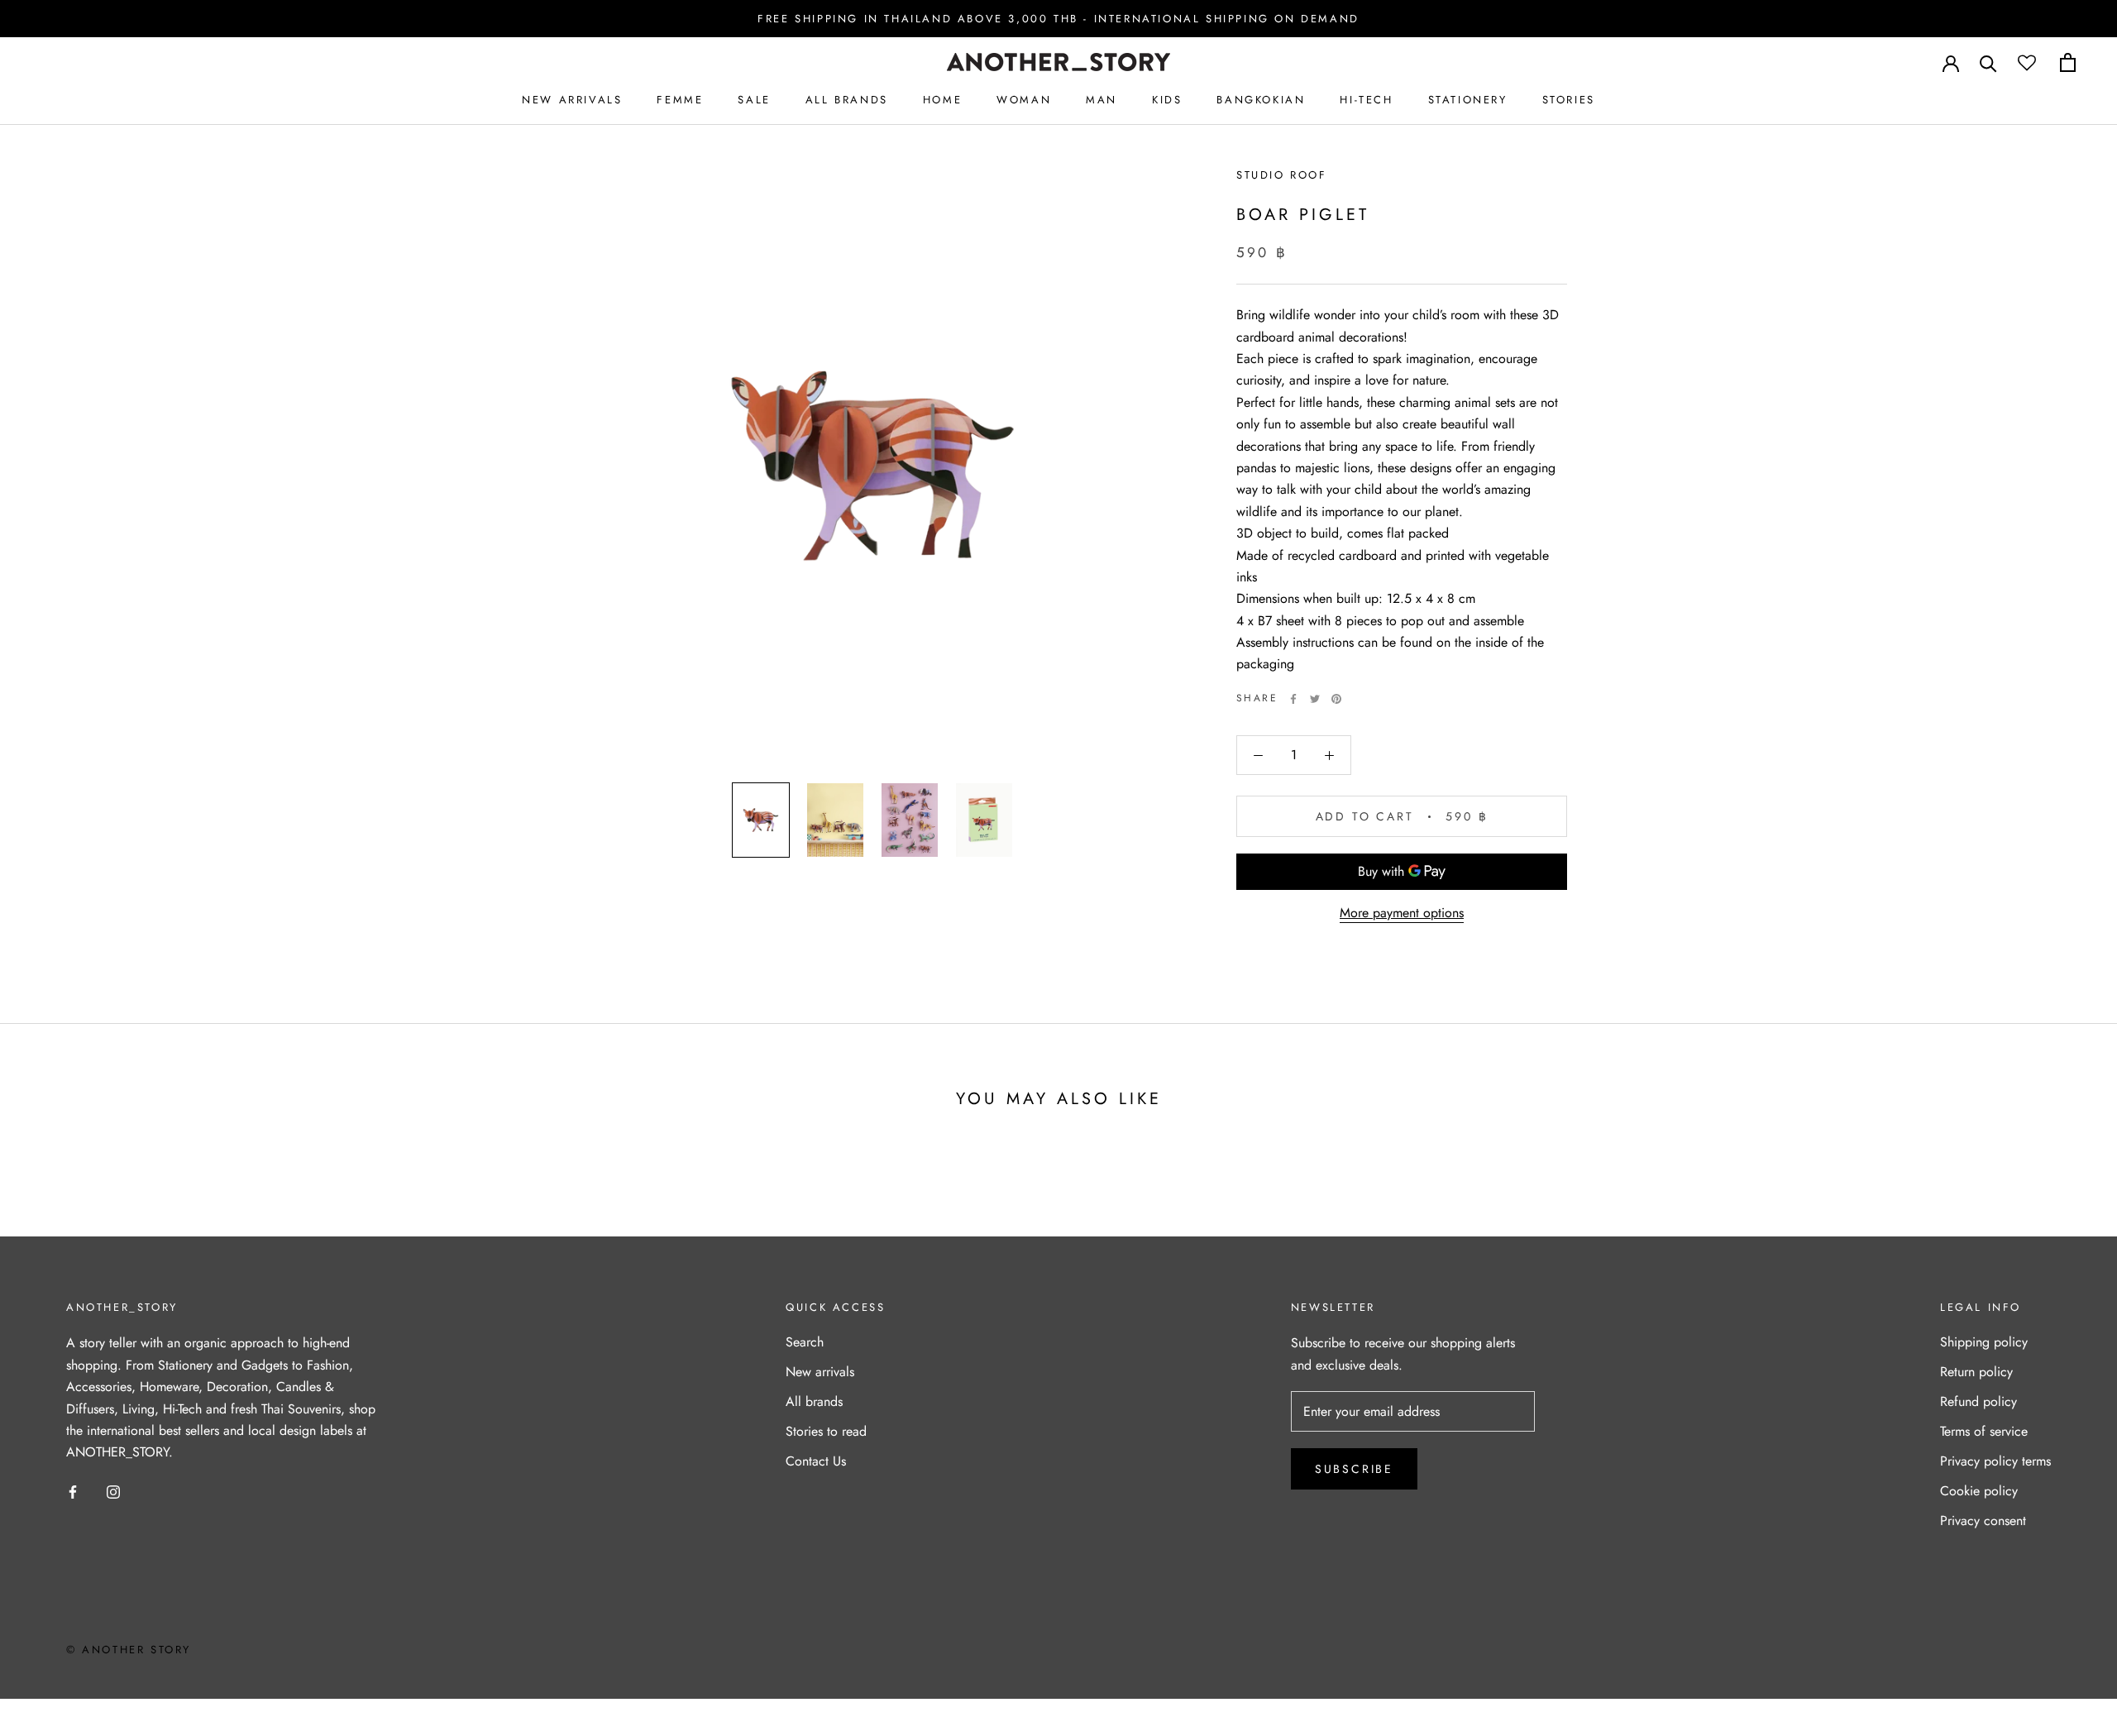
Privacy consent (1983, 1521)
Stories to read (826, 1431)
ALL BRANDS (847, 100)
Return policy (1976, 1372)
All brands (814, 1401)
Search (805, 1342)
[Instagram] (113, 1491)
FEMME (680, 100)
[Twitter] (1315, 699)
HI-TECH (1366, 100)
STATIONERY (1468, 100)
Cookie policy (1979, 1491)
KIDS (1167, 100)
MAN (1102, 100)
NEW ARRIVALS (572, 100)
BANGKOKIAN (1261, 100)
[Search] (1988, 62)
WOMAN (1024, 100)
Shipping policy (1984, 1342)
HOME (942, 100)
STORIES (1569, 100)
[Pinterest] (1336, 699)
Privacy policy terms (1995, 1461)
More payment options (1402, 913)
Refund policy (1978, 1401)
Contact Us (816, 1461)
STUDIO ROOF (1282, 175)
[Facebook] (1293, 699)
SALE (754, 100)
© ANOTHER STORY (129, 1650)
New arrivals (820, 1372)
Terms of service (1984, 1431)
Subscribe (1354, 1469)
